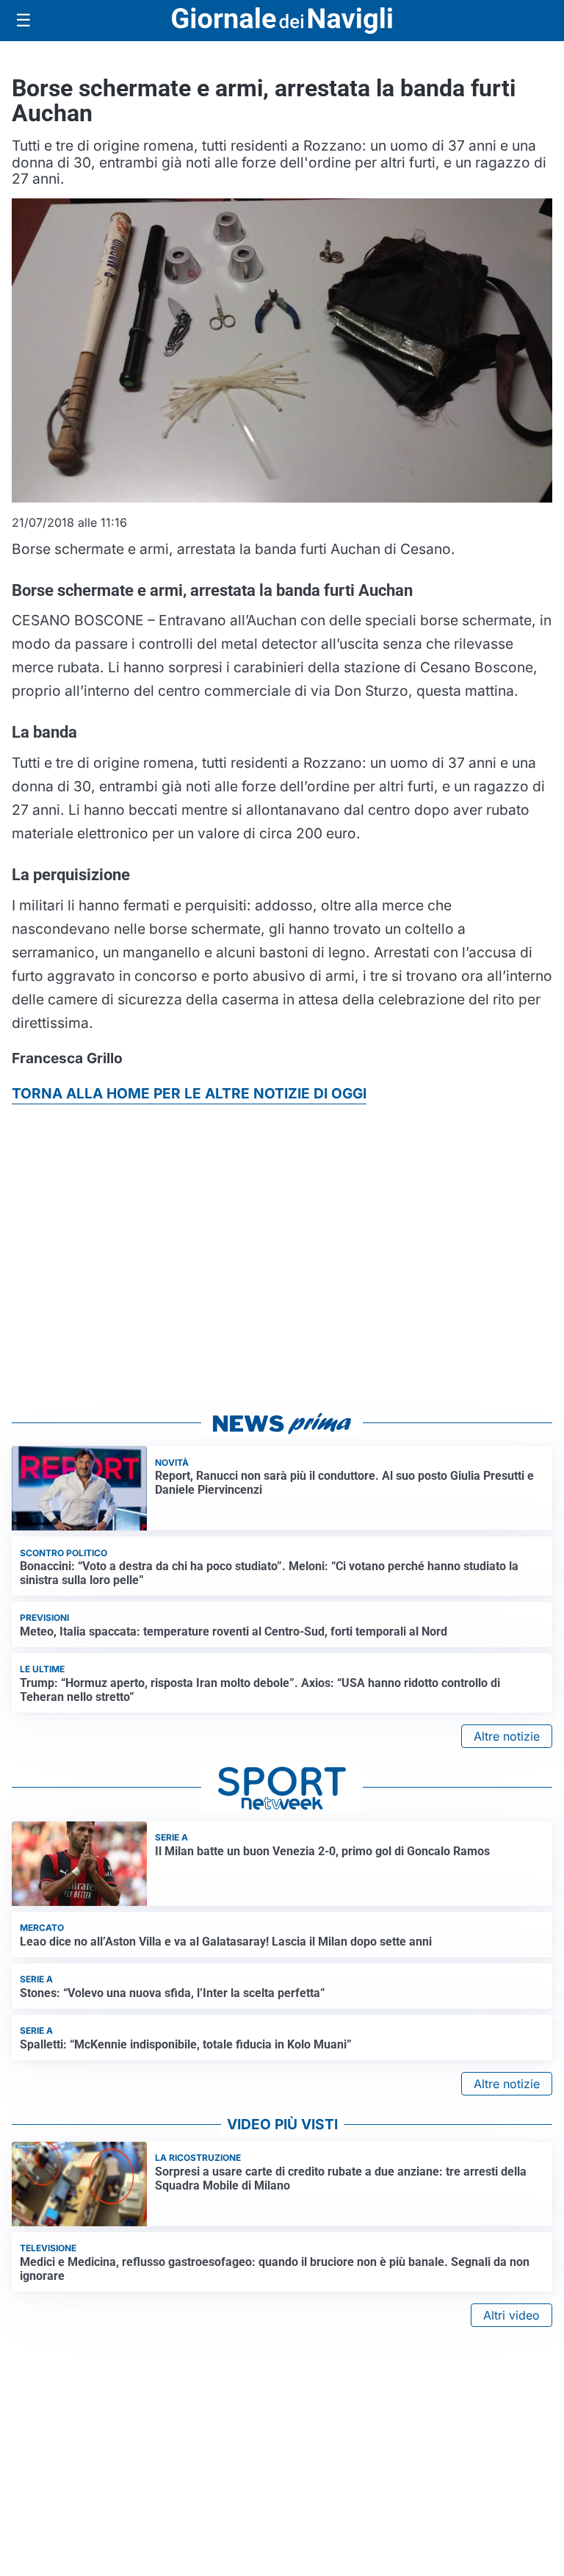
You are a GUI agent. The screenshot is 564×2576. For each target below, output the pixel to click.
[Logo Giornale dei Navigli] (282, 21)
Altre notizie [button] (507, 1736)
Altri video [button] (511, 2315)
